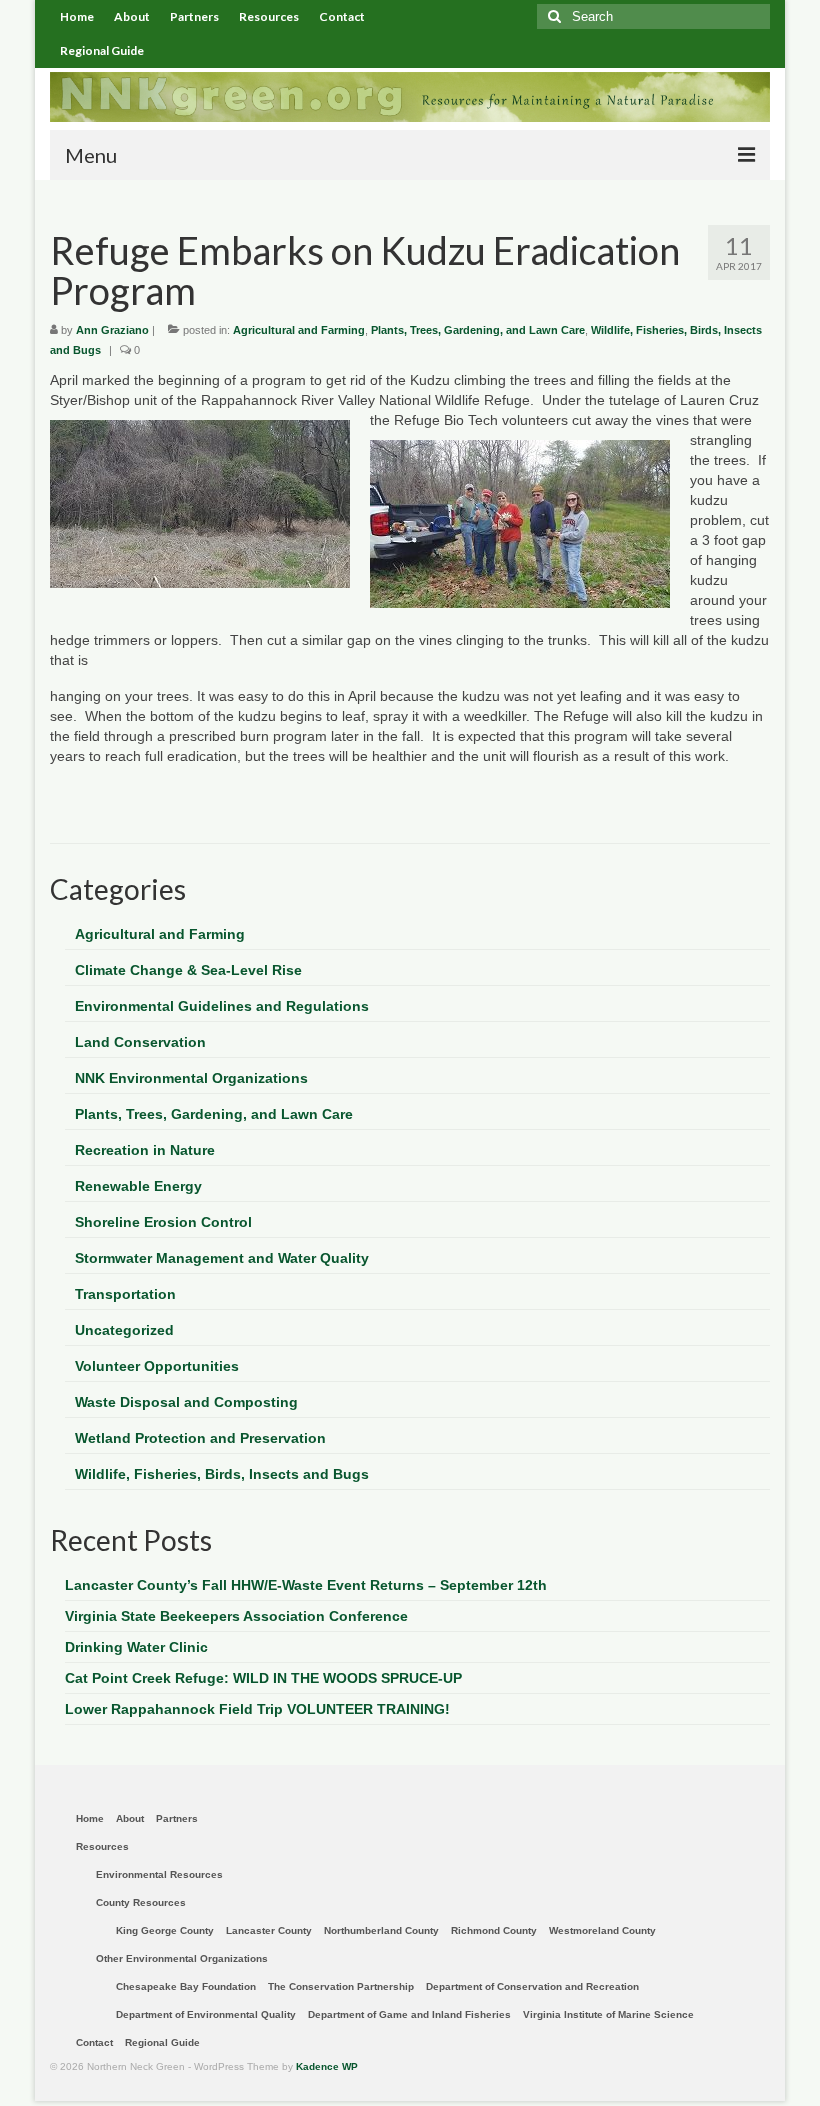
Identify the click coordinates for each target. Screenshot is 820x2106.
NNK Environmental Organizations (191, 1078)
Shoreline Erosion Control (163, 1222)
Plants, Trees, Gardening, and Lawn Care (478, 330)
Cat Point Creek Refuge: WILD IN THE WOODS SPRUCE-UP (263, 1678)
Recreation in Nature (145, 1150)
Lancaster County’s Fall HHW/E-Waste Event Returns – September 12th (306, 1585)
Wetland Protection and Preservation (200, 1438)
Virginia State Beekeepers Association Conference (236, 1616)
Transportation (125, 1294)
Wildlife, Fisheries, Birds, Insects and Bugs (222, 1474)
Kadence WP (327, 2066)
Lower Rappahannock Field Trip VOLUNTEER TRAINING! (257, 1709)
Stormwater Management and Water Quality (222, 1258)
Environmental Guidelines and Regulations (222, 1006)
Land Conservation (140, 1042)
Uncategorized (124, 1330)
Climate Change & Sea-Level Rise (188, 970)
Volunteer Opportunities (157, 1366)
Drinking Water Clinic (136, 1647)
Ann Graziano (112, 330)
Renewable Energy (138, 1186)
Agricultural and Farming (299, 330)
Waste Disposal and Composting (186, 1402)
